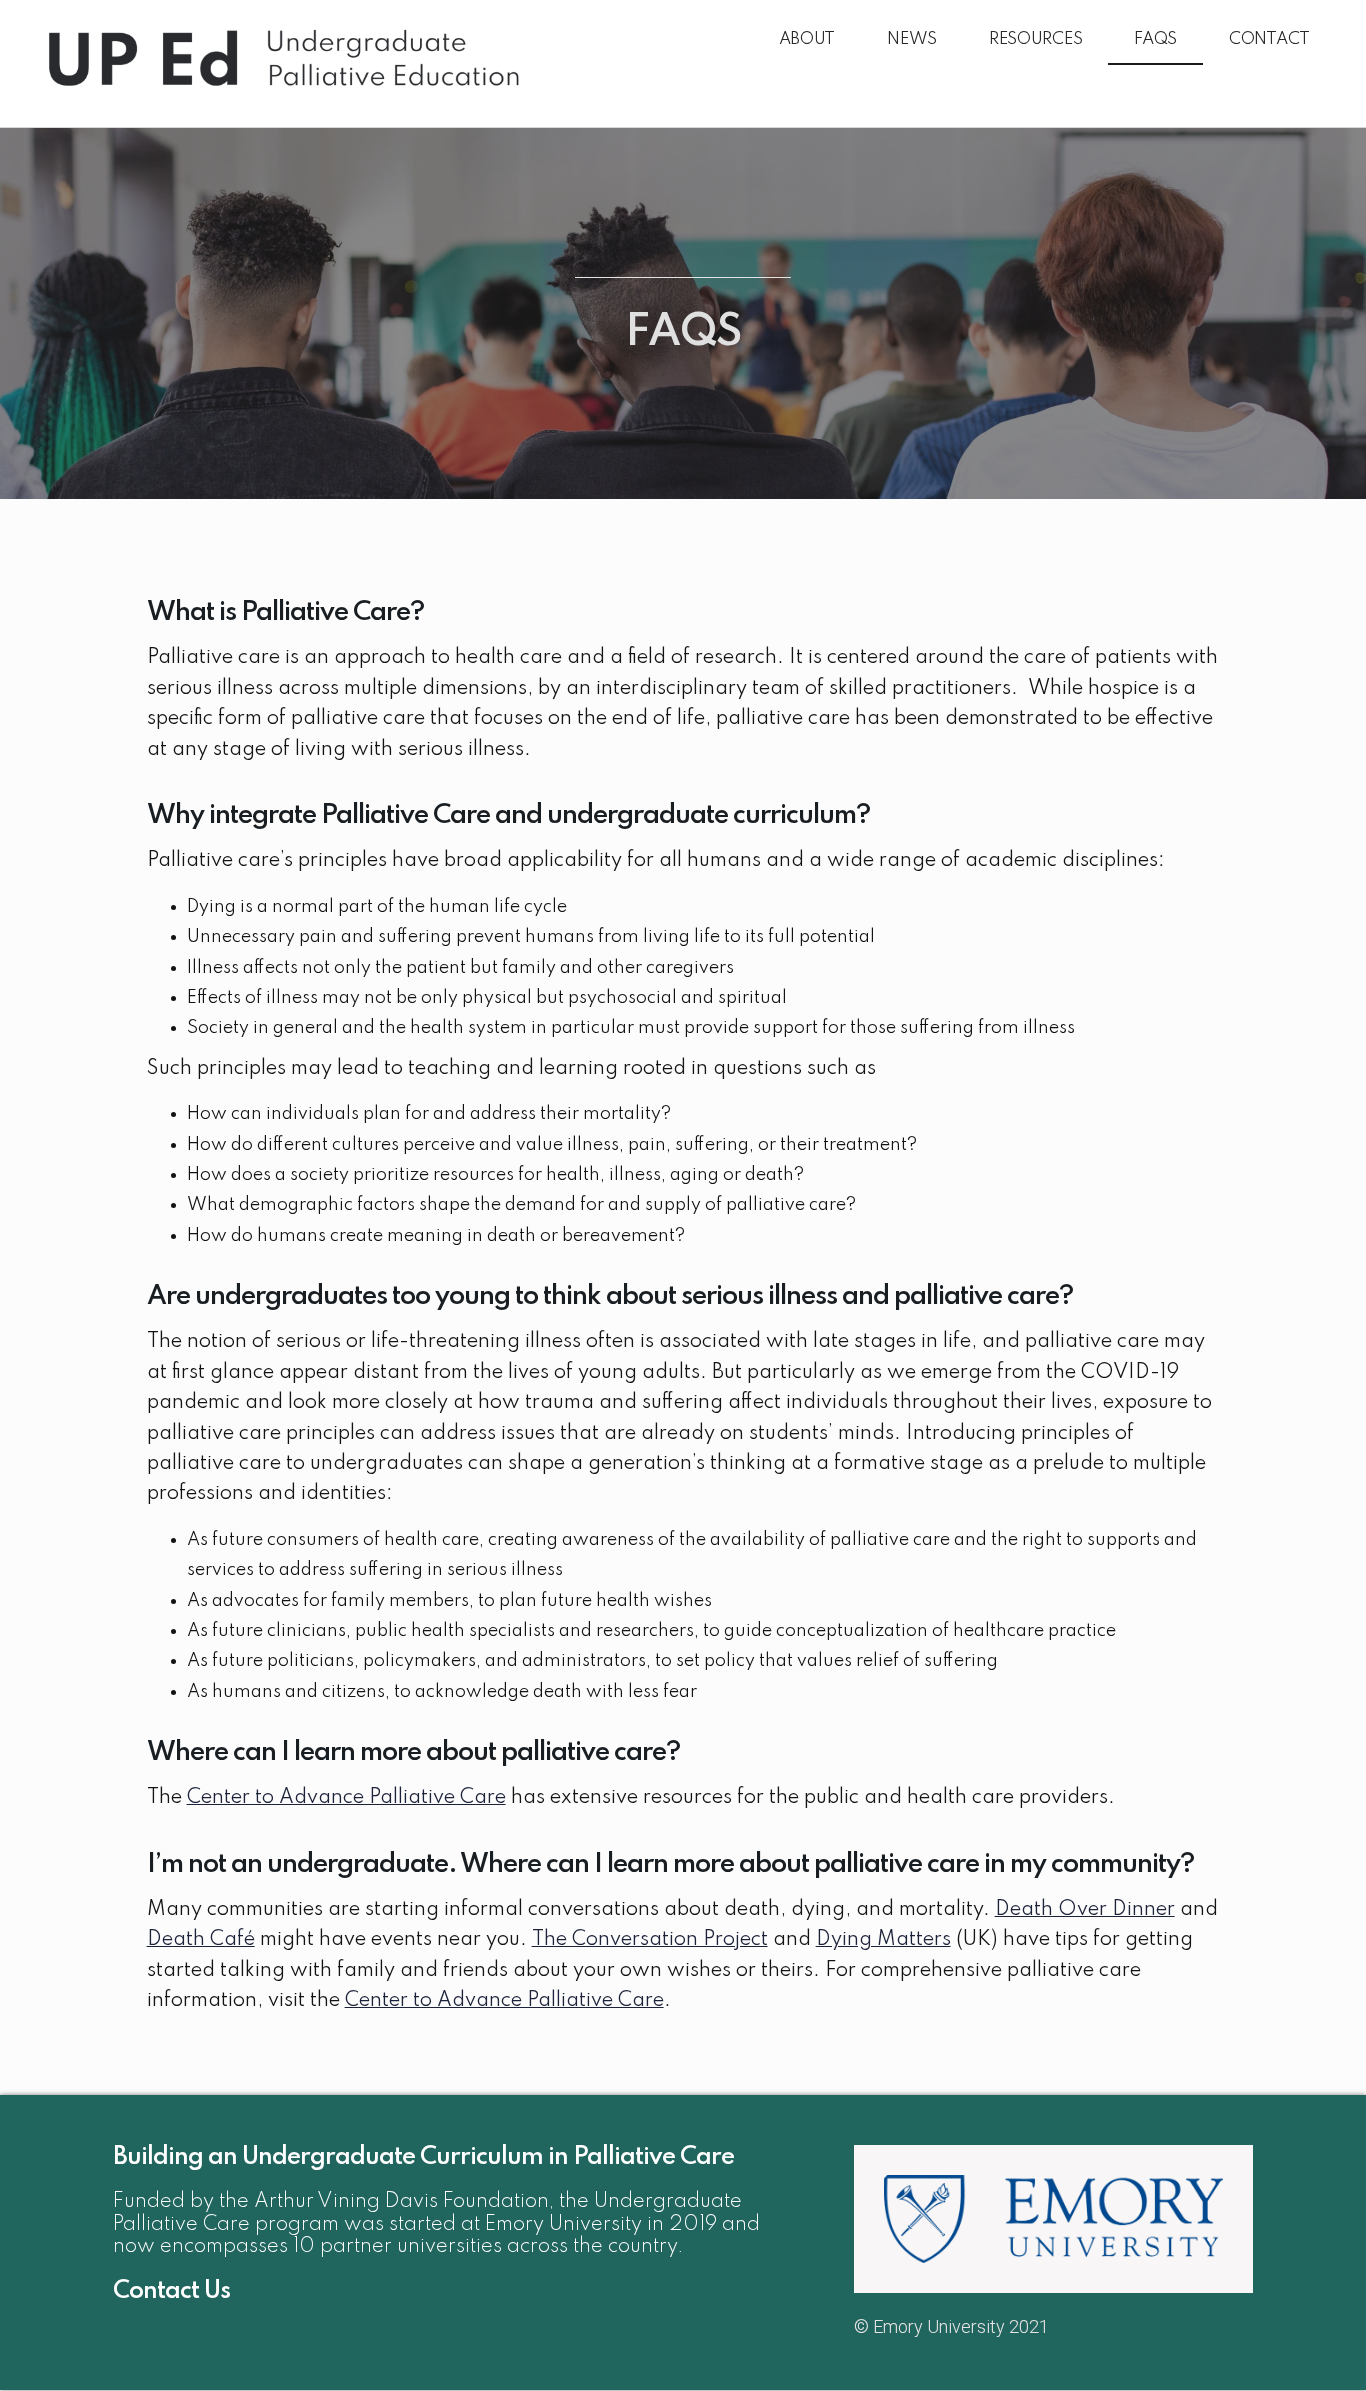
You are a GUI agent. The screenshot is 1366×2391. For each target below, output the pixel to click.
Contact (1269, 39)
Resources (1035, 39)
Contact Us (171, 2291)
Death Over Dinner (1085, 1910)
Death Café (201, 1940)
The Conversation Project (650, 1940)
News (912, 39)
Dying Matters (883, 1940)
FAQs (1155, 39)
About (807, 39)
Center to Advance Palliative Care (346, 1798)
